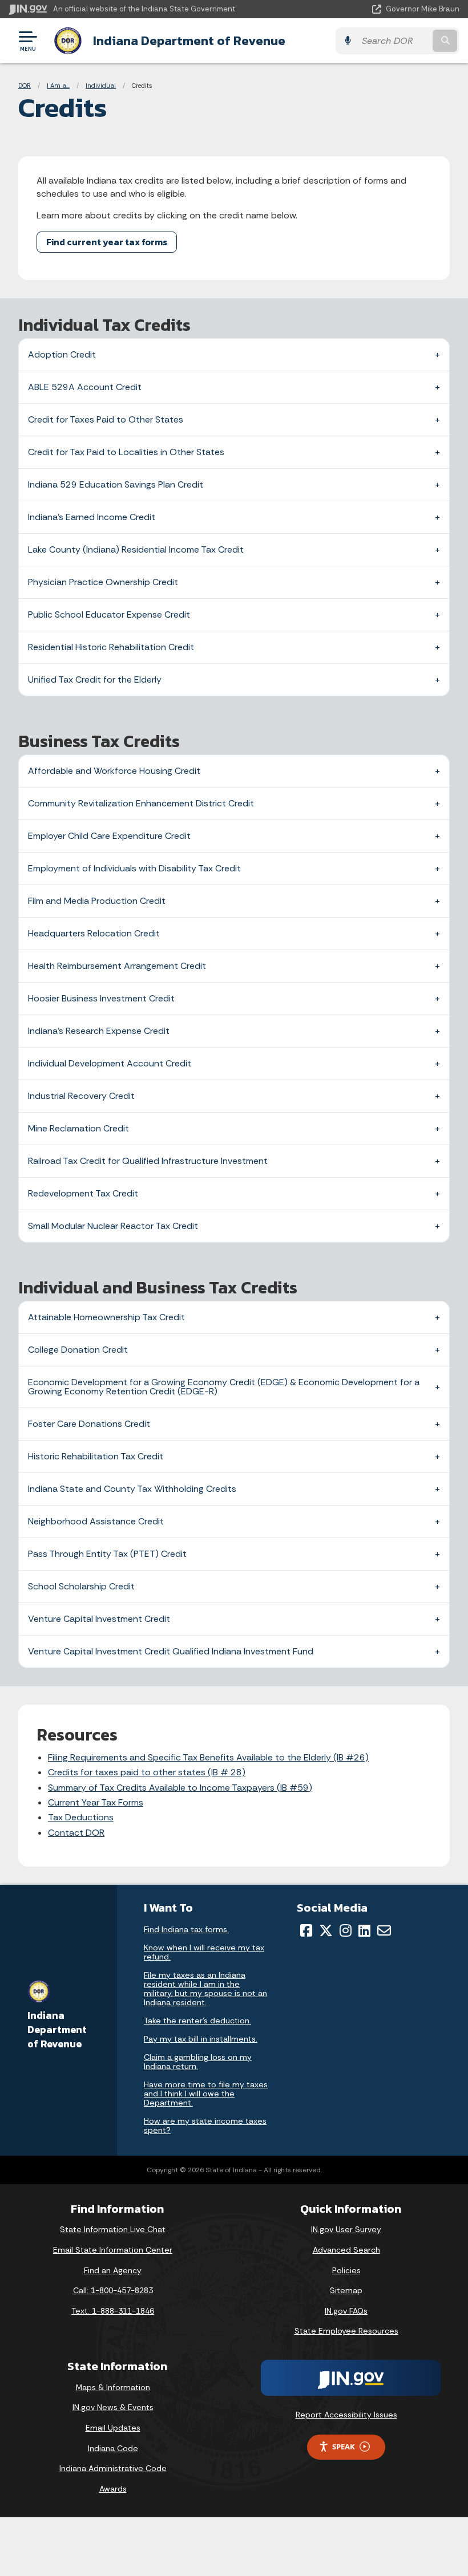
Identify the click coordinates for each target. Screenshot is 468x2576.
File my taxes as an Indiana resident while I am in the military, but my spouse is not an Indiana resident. (205, 1989)
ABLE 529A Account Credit (85, 387)
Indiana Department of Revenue (189, 40)
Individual (101, 86)
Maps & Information (113, 2387)
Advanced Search (346, 2250)
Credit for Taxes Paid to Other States (106, 419)
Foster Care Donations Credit (89, 1424)
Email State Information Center (113, 2250)
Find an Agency (113, 2270)
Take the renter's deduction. (197, 2021)
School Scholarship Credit (81, 1586)
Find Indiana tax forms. (186, 1929)
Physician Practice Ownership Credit (103, 582)
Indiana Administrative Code (113, 2468)
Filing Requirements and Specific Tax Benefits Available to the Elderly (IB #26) (208, 1757)
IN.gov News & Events (113, 2407)
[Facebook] (306, 1930)
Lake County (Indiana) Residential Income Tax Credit (136, 549)
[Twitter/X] (326, 1930)
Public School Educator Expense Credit (109, 614)
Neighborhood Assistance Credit (96, 1521)
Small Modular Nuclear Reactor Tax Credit (113, 1226)
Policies (346, 2270)
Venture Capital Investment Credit (99, 1619)
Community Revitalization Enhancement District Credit (141, 803)
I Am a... (58, 86)
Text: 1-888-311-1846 (113, 2311)
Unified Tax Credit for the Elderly (95, 680)
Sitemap (346, 2290)
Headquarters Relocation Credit (94, 933)
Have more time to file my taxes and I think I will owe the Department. (206, 2094)
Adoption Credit (62, 354)
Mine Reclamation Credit (78, 1128)
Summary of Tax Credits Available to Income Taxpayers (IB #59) (180, 1788)
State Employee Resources (346, 2331)
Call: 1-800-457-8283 (113, 2290)
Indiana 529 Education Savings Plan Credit (116, 484)
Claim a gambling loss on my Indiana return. (198, 2062)
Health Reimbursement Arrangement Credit (117, 966)
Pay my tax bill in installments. (201, 2039)
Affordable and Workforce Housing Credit (114, 771)
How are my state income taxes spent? (205, 2125)
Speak (344, 2447)
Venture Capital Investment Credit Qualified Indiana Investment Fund (171, 1651)
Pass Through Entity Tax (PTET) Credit (107, 1554)
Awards (113, 2489)
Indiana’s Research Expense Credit (99, 1031)
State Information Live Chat (113, 2229)
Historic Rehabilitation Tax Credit (96, 1456)
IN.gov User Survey (346, 2229)
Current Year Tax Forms (96, 1802)
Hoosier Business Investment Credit (101, 998)
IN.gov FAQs (346, 2311)
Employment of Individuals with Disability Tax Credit (134, 868)
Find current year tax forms (107, 242)
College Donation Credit (78, 1350)
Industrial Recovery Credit (81, 1096)
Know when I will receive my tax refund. (204, 1952)
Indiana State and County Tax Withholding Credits (132, 1489)
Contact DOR (76, 1833)
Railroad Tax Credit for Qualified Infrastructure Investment (148, 1161)
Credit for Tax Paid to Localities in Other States (126, 452)
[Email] (384, 1930)
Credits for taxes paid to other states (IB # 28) (147, 1772)
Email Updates (113, 2428)
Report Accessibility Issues (346, 2415)
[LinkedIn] (364, 1930)
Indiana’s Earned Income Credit (92, 517)
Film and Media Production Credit (97, 901)
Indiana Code (113, 2448)
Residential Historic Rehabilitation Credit (111, 647)
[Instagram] (346, 1930)
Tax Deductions (81, 1817)
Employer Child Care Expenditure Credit (109, 836)
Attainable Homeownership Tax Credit (106, 1317)
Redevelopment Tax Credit (83, 1193)
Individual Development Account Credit (110, 1063)
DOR (25, 86)
